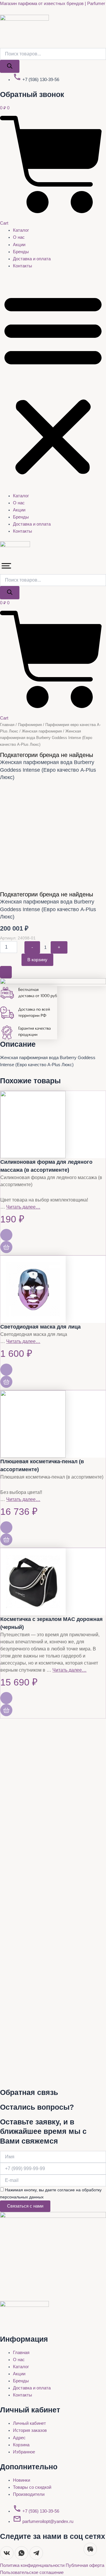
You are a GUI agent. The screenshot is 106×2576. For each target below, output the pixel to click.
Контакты (23, 266)
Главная (7, 725)
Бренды (21, 252)
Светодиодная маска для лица (40, 1327)
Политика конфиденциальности (33, 2565)
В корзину (37, 960)
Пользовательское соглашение (32, 2572)
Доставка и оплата (32, 259)
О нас (19, 237)
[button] (53, 384)
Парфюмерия (30, 725)
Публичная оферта (85, 2565)
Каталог (21, 230)
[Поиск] (10, 66)
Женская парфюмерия (42, 731)
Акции (19, 245)
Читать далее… (23, 1207)
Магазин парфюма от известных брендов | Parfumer (53, 4)
